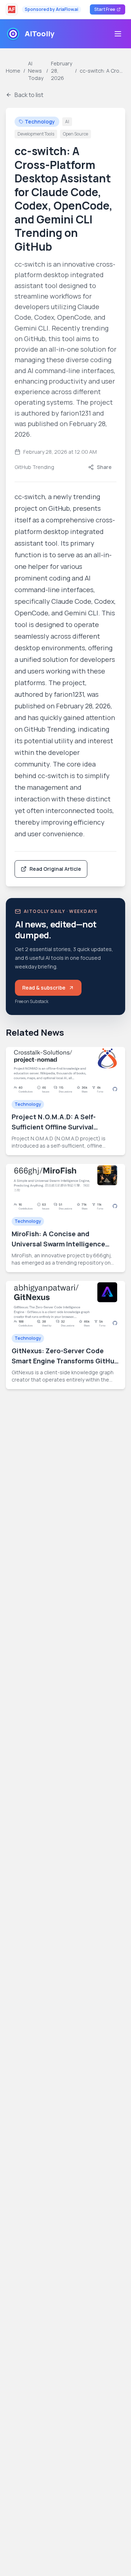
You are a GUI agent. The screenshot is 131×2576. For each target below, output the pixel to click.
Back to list (29, 95)
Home (13, 71)
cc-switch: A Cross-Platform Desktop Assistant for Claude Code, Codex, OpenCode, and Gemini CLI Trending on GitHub (102, 71)
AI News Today (36, 71)
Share (104, 467)
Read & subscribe (52, 989)
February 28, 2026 (61, 71)
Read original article (55, 869)
